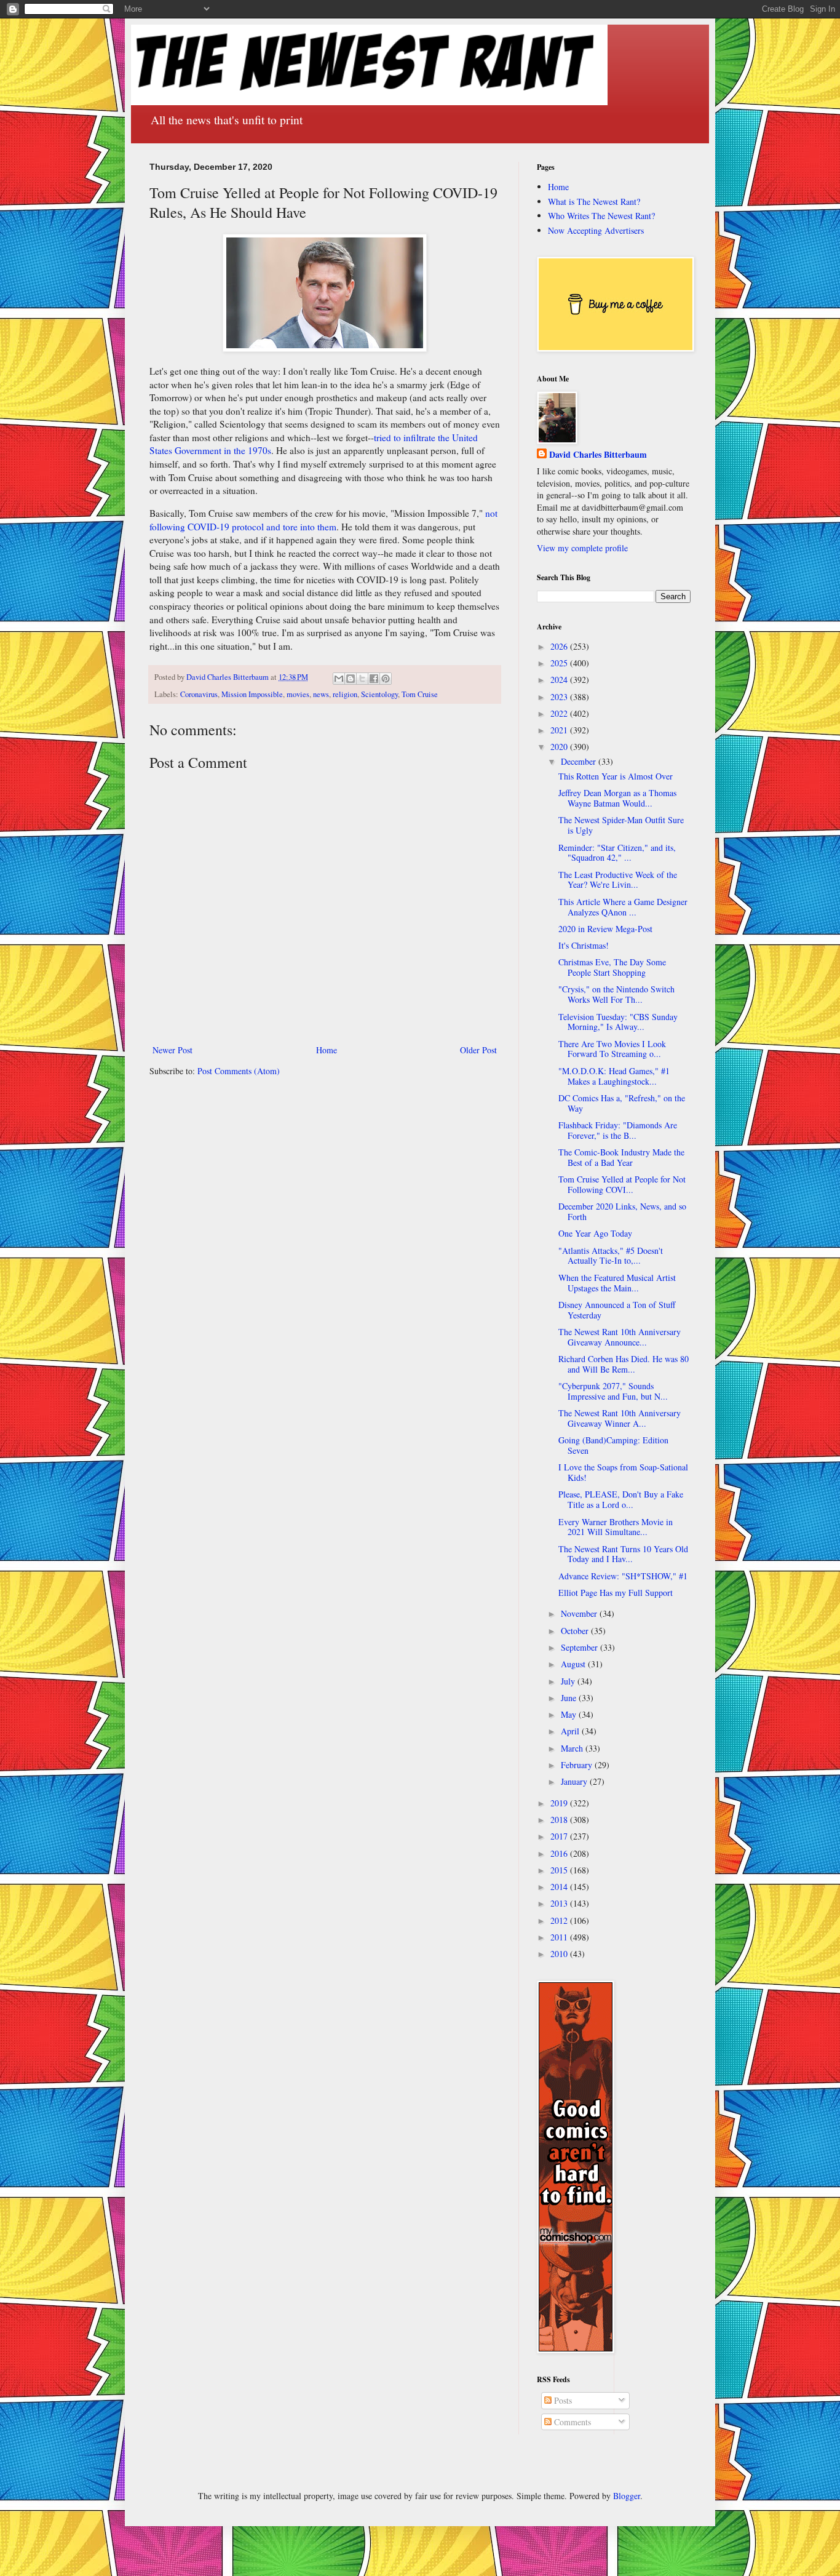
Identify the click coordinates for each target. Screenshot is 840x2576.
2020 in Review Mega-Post (605, 929)
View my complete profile (582, 548)
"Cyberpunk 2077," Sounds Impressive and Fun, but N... (613, 1391)
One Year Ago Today (595, 1233)
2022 (560, 713)
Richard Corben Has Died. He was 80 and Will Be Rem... (624, 1364)
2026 (560, 646)
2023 (560, 697)
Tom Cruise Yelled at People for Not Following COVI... (622, 1184)
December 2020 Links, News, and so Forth (622, 1211)
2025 (560, 663)
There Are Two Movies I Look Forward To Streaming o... (612, 1049)
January (575, 1781)
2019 (560, 1803)
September (580, 1647)
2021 (560, 730)
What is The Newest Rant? (594, 201)
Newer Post (172, 1050)
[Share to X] (362, 679)
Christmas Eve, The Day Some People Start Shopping (612, 967)
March (573, 1748)
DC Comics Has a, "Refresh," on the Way (622, 1103)
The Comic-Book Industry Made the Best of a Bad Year (621, 1157)
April (571, 1731)
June (570, 1698)
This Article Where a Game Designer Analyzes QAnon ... (623, 907)
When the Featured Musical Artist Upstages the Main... (617, 1283)
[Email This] (339, 679)
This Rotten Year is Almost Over (616, 776)
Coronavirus (199, 694)
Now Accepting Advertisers (596, 230)
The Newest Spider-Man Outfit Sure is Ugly (621, 825)
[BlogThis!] (351, 679)
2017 (560, 1836)
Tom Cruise (420, 694)
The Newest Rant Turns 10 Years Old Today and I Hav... (623, 1554)
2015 (560, 1870)
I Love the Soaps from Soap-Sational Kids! (623, 1472)
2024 (560, 680)
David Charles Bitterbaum (598, 455)
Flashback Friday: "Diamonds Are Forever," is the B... (618, 1130)
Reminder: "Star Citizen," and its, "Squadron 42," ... (617, 853)
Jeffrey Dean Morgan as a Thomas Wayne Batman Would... (617, 798)
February (578, 1765)
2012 (560, 1920)
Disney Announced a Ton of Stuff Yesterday (617, 1310)
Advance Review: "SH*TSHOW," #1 (623, 1576)
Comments (571, 2422)
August (574, 1664)
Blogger (627, 2496)
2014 (560, 1887)
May (570, 1714)
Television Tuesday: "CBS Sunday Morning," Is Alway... (618, 1022)
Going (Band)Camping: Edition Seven (613, 1445)
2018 (560, 1820)
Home (327, 1050)
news (321, 694)
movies (298, 694)
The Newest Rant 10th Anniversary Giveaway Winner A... (620, 1418)
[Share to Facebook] (374, 679)
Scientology (379, 694)
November (580, 1613)
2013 (560, 1903)
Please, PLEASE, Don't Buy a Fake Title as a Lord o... (621, 1499)
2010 (560, 1954)
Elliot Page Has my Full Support (616, 1593)
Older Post (478, 1050)
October (576, 1631)
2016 (560, 1853)
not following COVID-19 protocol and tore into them (323, 520)
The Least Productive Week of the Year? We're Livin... (618, 880)
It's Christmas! (584, 945)
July (569, 1681)
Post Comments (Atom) (239, 1071)
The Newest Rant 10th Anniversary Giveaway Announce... (620, 1337)
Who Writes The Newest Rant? (601, 216)
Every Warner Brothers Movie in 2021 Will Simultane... (616, 1527)
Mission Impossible (252, 694)
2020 (560, 747)
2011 (560, 1937)
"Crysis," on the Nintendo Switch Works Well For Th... (616, 994)
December (580, 761)
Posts (562, 2400)
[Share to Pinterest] (386, 679)
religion (345, 694)
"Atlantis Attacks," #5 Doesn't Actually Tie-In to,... (611, 1256)
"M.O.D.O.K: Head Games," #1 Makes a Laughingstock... (614, 1076)
